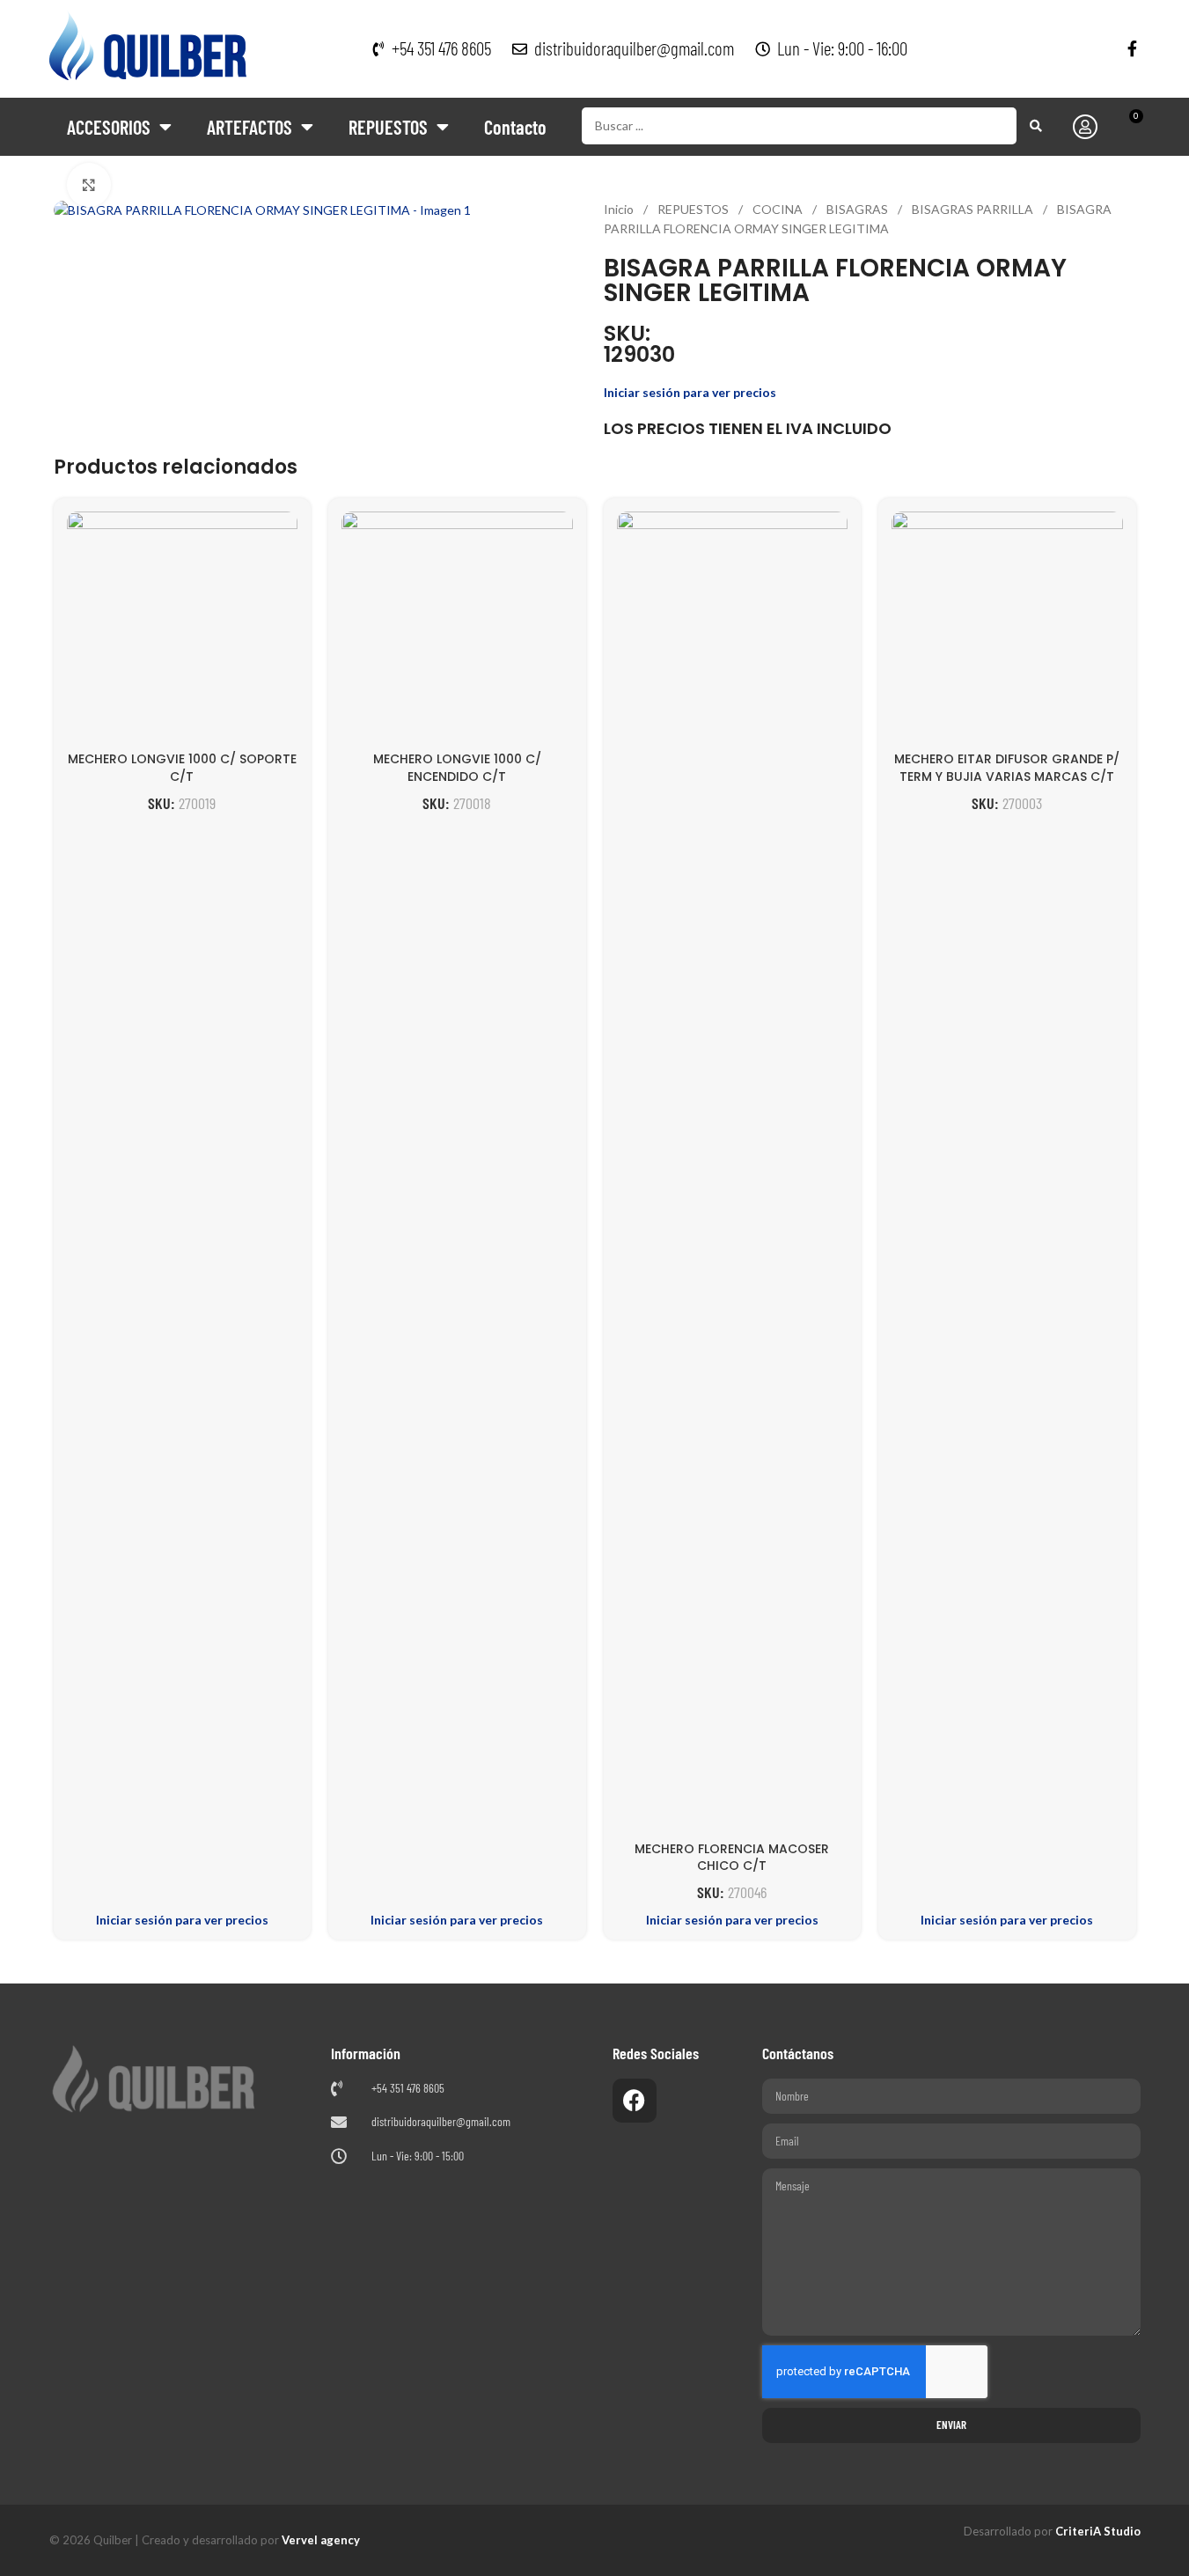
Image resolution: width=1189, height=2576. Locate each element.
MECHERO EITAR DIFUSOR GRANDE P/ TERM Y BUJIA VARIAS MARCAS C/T (1007, 768)
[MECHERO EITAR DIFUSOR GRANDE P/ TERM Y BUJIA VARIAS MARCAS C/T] (1007, 627)
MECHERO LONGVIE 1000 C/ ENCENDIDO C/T (457, 768)
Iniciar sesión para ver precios (690, 392)
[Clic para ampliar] (89, 185)
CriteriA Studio (1098, 2531)
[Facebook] (635, 2101)
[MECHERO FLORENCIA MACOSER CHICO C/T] (733, 1172)
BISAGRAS (859, 209)
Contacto (515, 127)
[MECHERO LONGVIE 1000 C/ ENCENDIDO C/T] (457, 627)
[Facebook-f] (1133, 48)
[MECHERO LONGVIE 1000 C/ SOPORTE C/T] (183, 627)
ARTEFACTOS (250, 127)
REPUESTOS (388, 127)
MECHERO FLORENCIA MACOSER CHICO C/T (732, 1858)
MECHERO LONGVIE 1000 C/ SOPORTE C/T (182, 768)
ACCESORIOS (109, 127)
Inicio (620, 209)
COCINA (779, 209)
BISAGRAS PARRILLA (974, 209)
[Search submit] (1036, 126)
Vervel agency (321, 2540)
